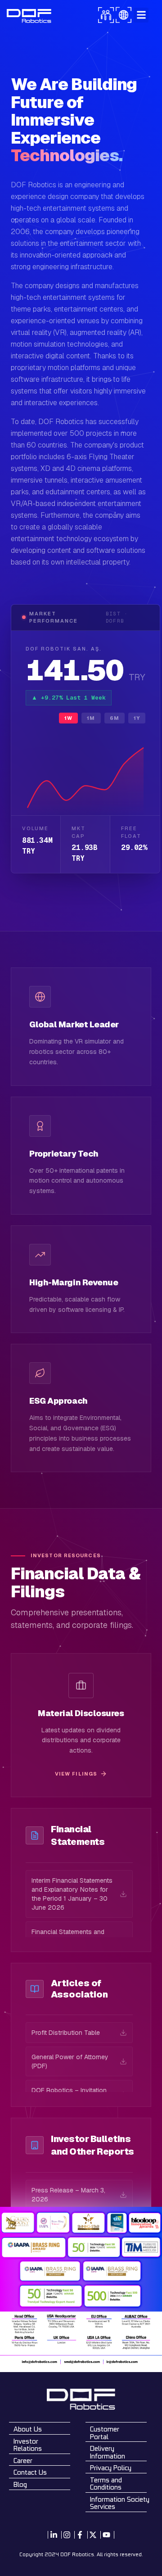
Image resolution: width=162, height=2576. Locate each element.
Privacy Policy (111, 2468)
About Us (28, 2429)
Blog (20, 2484)
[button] (141, 15)
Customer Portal (105, 2433)
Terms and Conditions (106, 2484)
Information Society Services (120, 2503)
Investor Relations (28, 2445)
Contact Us (30, 2472)
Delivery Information (108, 2452)
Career (23, 2461)
